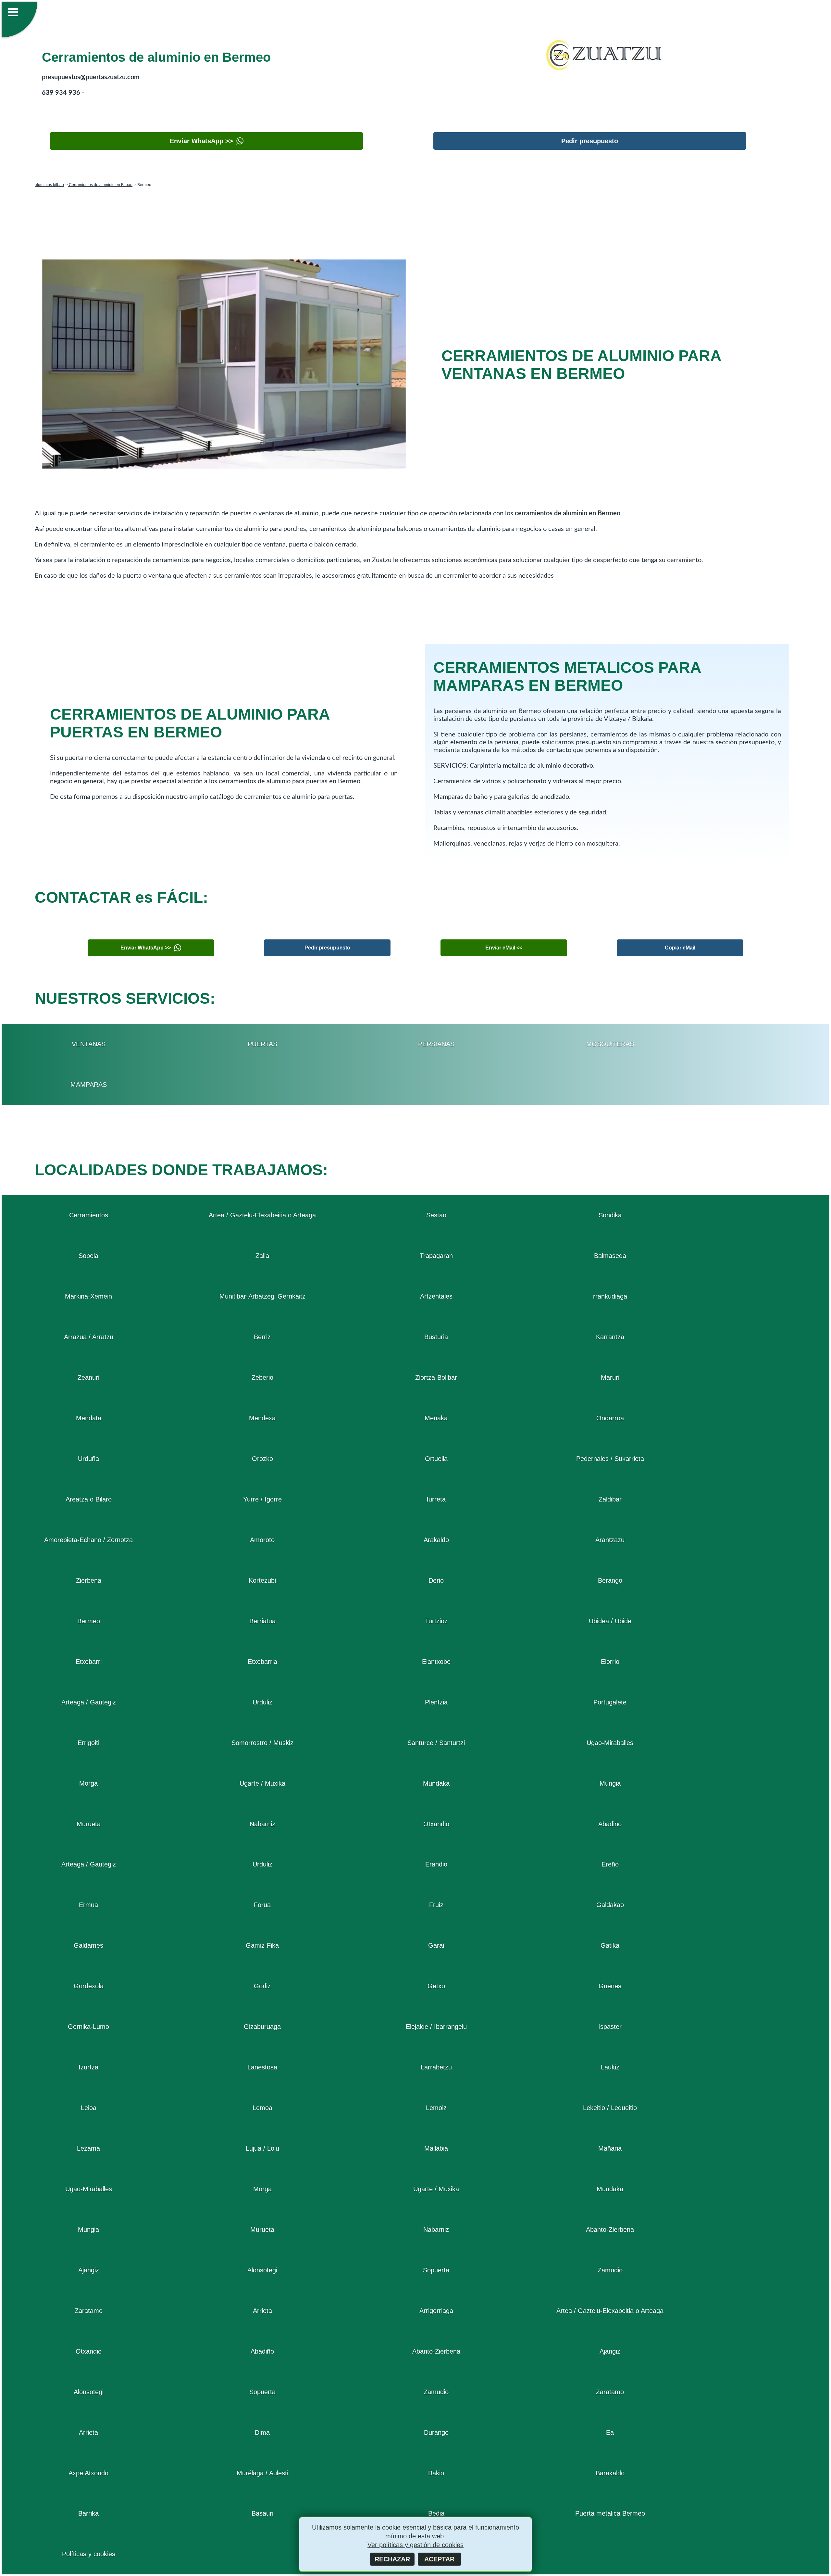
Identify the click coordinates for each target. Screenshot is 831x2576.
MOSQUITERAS (610, 1044)
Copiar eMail (680, 948)
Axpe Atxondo (88, 2473)
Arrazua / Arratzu (89, 1337)
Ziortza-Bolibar (436, 1377)
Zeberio (262, 1377)
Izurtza (88, 2067)
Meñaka (436, 1418)
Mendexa (262, 1418)
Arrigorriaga (436, 2311)
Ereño (610, 1864)
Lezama (88, 2148)
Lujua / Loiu (262, 2148)
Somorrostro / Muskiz (262, 1743)
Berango (610, 1580)
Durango (436, 2432)
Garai (436, 1945)
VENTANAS (89, 1044)
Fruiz (436, 1905)
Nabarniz (262, 1824)
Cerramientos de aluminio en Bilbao (100, 185)
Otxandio (436, 1824)
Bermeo (89, 1621)
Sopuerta (436, 2270)
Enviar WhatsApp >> (201, 141)
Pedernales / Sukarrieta (610, 1459)
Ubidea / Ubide (610, 1621)
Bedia (436, 2513)
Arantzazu (610, 1540)
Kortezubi (262, 1580)
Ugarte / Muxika (262, 1783)
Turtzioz (436, 1621)
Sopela (88, 1256)
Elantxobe (436, 1662)
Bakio (436, 2473)
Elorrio (610, 1662)
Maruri (610, 1377)
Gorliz (262, 1986)
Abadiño (610, 1824)
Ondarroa (610, 1418)
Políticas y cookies (89, 2554)
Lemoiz (436, 2108)
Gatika (610, 1945)
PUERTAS (262, 1044)
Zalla (262, 1256)
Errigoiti (88, 1743)
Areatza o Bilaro (89, 1499)
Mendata (89, 1418)
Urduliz (262, 1702)
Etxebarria (262, 1662)
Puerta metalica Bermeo (610, 2513)
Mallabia (436, 2148)
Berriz (262, 1337)
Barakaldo (610, 2473)
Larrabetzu (436, 2067)
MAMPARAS (89, 1085)
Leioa (89, 2108)
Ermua (88, 1905)
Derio (436, 1580)
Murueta (89, 1824)
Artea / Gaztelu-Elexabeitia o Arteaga (262, 1215)
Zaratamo (89, 2311)
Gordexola (89, 1986)
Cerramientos (89, 1215)
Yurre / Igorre (262, 1499)
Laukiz (610, 2067)
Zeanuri (88, 1377)
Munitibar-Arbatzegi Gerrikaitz (262, 1296)
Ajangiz (89, 2270)
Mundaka (436, 1783)
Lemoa (262, 2108)
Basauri (262, 2513)
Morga (88, 1783)
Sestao (436, 1215)
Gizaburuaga (262, 2027)
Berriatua (262, 1621)
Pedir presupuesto (590, 141)
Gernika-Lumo (88, 2027)
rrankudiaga (610, 1296)
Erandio (436, 1864)
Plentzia (436, 1702)
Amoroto (262, 1540)
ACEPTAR (439, 2559)
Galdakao (610, 1905)
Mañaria (610, 2148)
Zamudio (610, 2270)
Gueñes (610, 1986)
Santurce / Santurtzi (436, 1743)
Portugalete (610, 1702)
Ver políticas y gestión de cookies (415, 2545)
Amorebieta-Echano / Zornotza (88, 1540)
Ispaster (610, 2027)
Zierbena (89, 1580)
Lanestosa (262, 2067)
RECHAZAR (392, 2559)
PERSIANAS (436, 1044)
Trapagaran (436, 1256)
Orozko (262, 1459)
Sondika (610, 1215)
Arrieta (262, 2311)
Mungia (610, 1783)
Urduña (88, 1459)
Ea (610, 2432)
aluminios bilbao (49, 185)
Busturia (436, 1337)
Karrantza (610, 1337)
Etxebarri (89, 1662)
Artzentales (436, 1296)
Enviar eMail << (504, 948)
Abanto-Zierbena (610, 2230)
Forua (262, 1905)
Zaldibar (610, 1499)
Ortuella (436, 1459)
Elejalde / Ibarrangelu (436, 2027)
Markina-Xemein (88, 1296)
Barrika (88, 2513)
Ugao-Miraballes (610, 1743)
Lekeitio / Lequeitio (610, 2108)
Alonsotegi (262, 2270)
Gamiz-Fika (262, 1945)
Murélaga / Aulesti (262, 2473)
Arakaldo (436, 1540)
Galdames (88, 1945)
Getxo (436, 1986)
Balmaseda (610, 1256)
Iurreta (436, 1499)
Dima (262, 2432)
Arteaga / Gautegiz (89, 1702)
